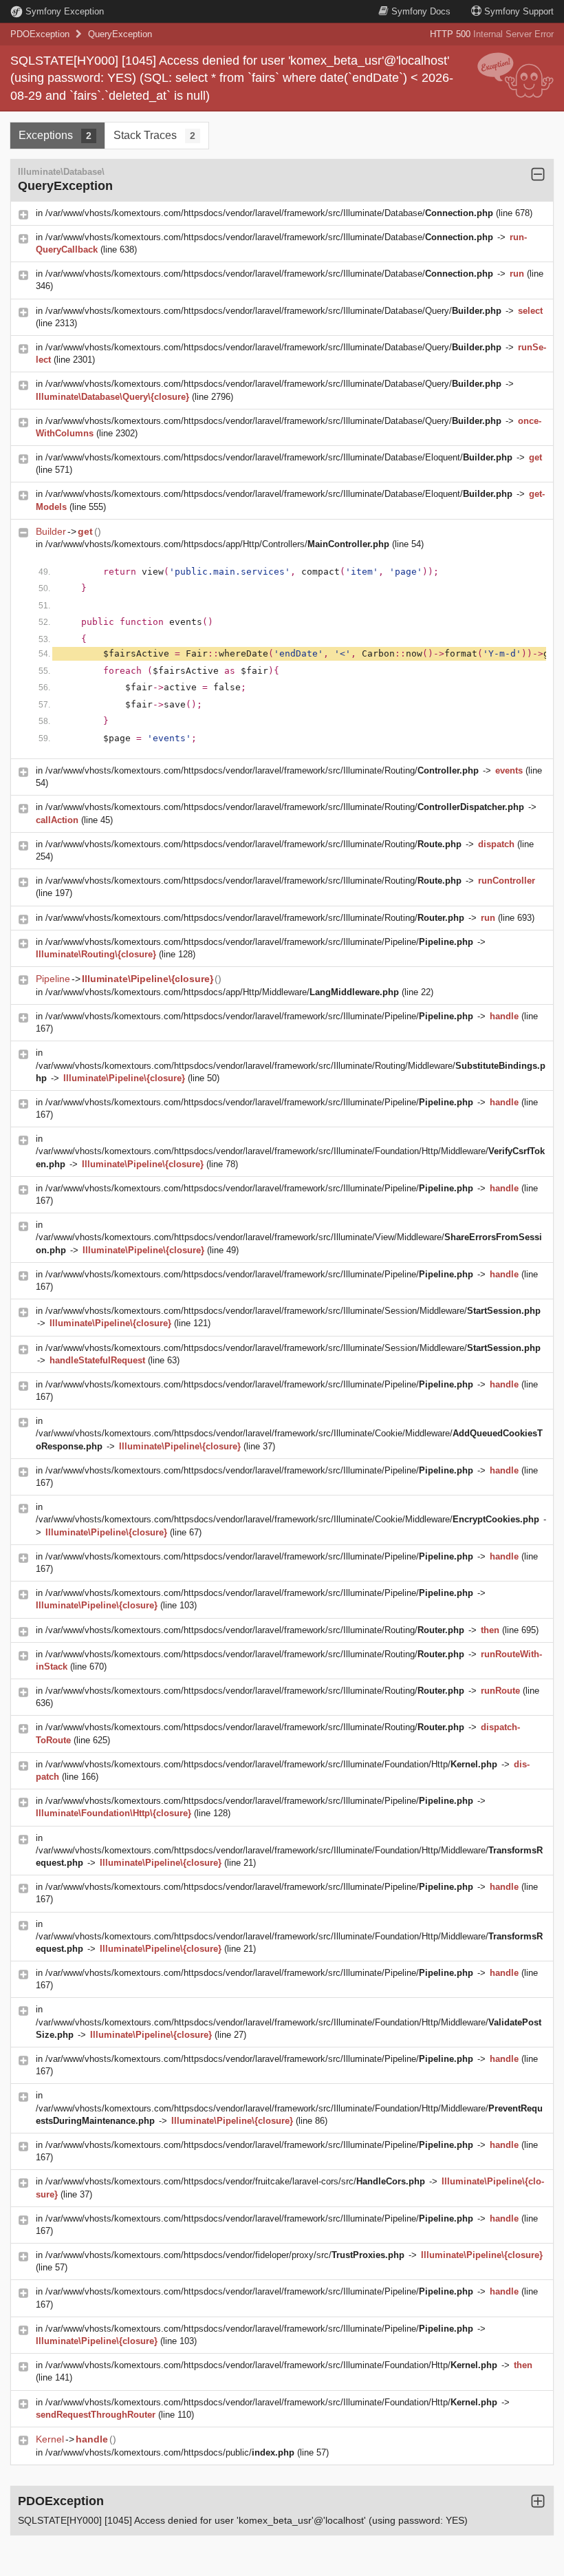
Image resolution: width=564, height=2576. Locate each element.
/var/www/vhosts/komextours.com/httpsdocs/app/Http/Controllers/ (217, 544)
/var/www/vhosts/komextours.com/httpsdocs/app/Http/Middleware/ (222, 992)
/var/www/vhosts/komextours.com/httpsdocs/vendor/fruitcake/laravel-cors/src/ (235, 2181)
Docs (421, 11)
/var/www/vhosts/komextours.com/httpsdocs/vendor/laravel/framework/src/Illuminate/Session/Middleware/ (293, 1311)
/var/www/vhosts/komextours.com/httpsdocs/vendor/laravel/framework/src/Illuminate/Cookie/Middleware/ (288, 1519)
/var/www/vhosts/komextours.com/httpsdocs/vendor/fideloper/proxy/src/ (225, 2255)
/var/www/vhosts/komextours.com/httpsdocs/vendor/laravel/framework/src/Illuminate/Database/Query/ (273, 311)
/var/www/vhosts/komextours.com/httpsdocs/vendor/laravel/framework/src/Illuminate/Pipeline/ (259, 942)
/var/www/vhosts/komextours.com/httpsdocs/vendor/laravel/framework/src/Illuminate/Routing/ (262, 770)
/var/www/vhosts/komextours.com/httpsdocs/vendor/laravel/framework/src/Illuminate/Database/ (269, 213)
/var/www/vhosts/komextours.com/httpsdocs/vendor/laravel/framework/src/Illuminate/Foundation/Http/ (271, 1764)
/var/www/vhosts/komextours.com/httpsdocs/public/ (170, 2452)
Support (519, 11)
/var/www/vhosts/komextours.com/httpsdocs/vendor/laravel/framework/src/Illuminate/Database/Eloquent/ (279, 457)
